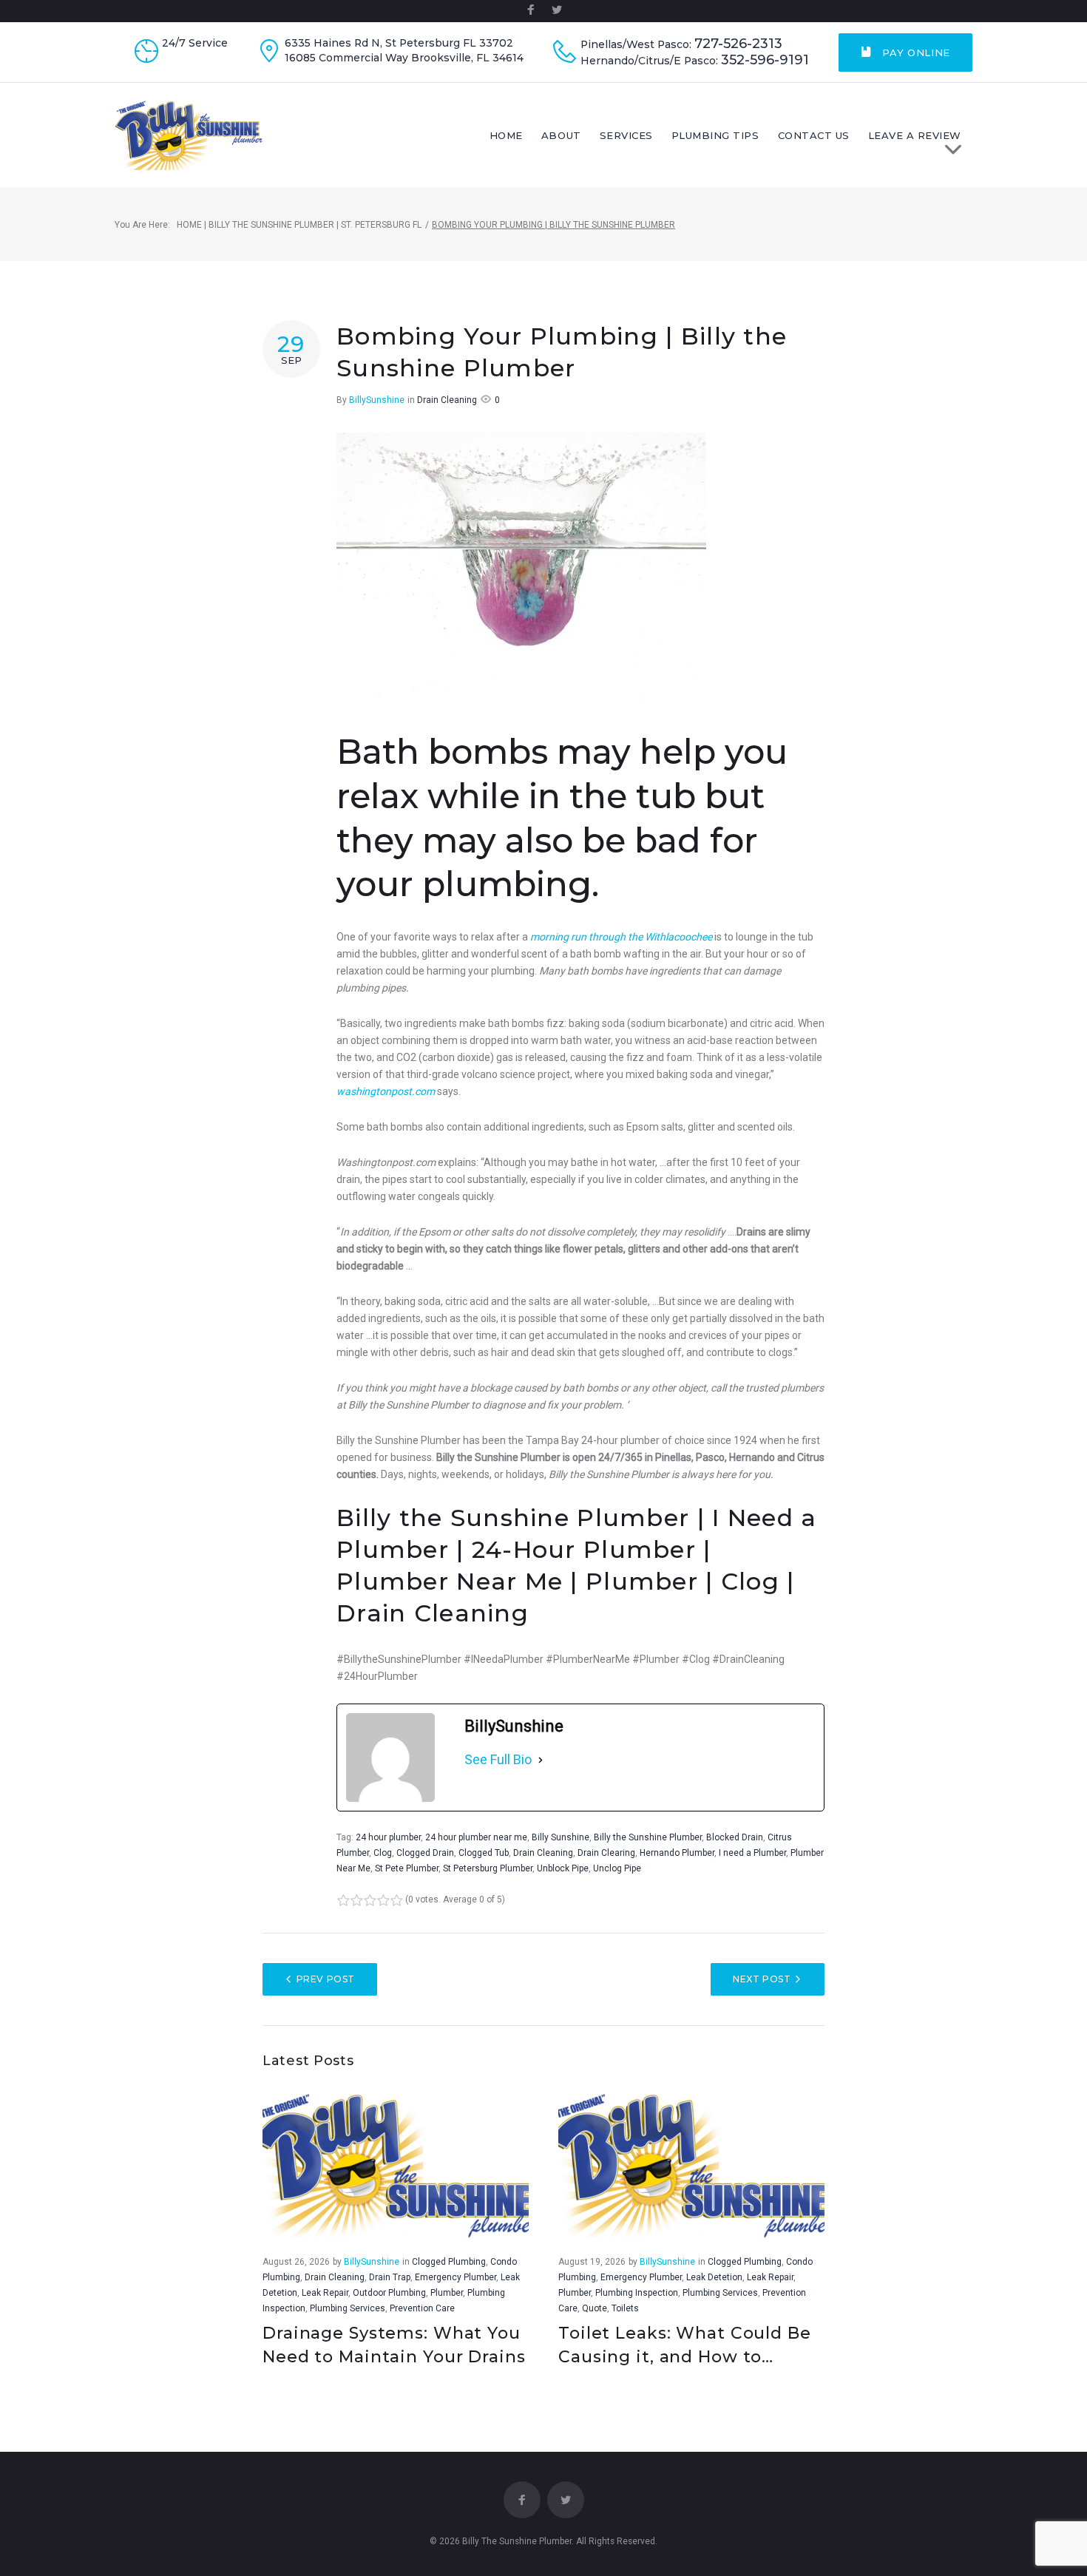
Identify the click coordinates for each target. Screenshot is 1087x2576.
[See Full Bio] (541, 1760)
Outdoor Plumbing (389, 2293)
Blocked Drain (735, 1837)
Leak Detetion (714, 2277)
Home (506, 135)
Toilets (625, 2308)
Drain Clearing (606, 1853)
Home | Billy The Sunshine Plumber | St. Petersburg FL (299, 225)
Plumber (447, 2293)
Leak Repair (325, 2293)
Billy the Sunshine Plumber (648, 1837)
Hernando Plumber (677, 1853)
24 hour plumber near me (476, 1837)
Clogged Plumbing (449, 2262)
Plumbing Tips (715, 135)
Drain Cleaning (447, 400)
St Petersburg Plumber (488, 1868)
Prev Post (326, 1979)
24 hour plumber (388, 1837)
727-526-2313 (738, 44)
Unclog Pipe (617, 1868)
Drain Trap (390, 2277)
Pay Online (915, 52)
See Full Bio (498, 1759)
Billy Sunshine (561, 1837)
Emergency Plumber (456, 2277)
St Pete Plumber (407, 1868)
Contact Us (814, 135)
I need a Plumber (752, 1853)
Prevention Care (422, 2308)
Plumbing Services (348, 2308)
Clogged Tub (484, 1853)
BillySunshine (377, 400)
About (561, 135)
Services (626, 135)
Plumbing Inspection (637, 2293)
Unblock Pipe (563, 1868)
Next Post (762, 1979)
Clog (383, 1853)
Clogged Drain (425, 1853)
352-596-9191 (765, 60)
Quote (595, 2308)
